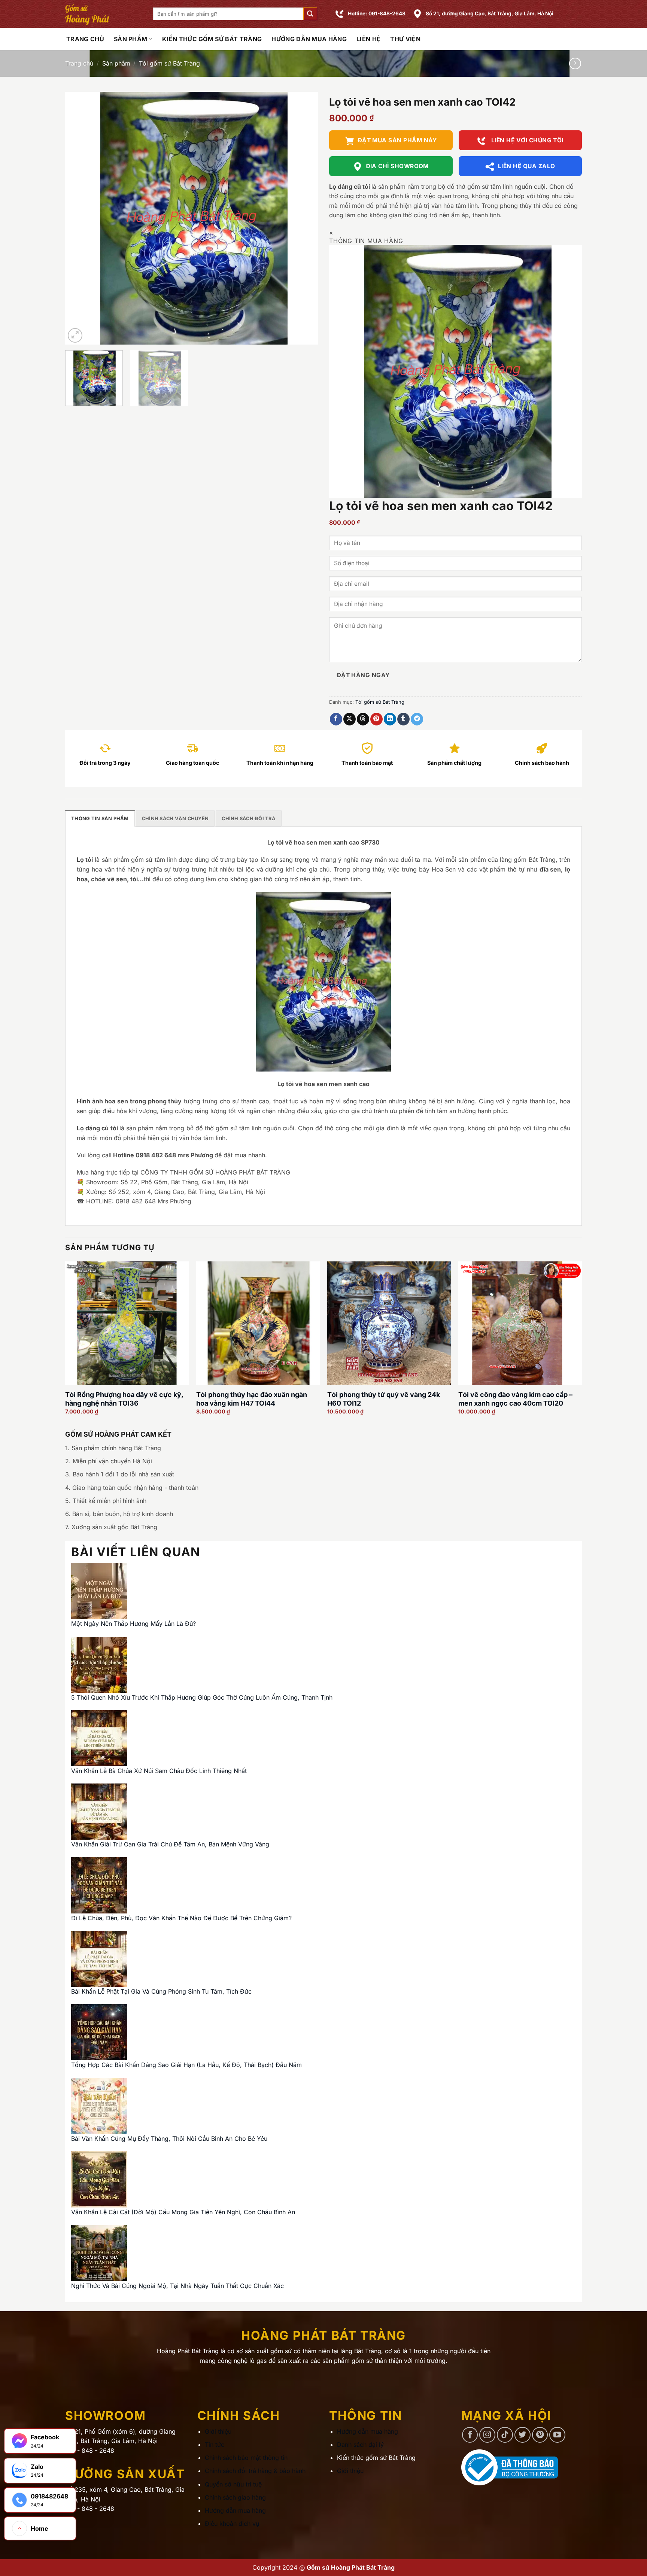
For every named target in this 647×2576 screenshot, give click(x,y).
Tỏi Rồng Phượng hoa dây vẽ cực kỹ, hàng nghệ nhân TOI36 (124, 1399)
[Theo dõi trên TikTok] (505, 2435)
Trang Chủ (85, 39)
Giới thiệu (218, 2431)
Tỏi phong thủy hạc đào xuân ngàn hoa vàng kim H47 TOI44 (252, 1399)
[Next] (303, 218)
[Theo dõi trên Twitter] (523, 2435)
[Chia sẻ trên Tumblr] (403, 719)
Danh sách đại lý (360, 2445)
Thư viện (405, 39)
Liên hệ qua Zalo (526, 166)
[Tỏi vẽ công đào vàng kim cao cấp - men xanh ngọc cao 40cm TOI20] (520, 1323)
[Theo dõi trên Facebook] (470, 2435)
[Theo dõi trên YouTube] (557, 2435)
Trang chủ (79, 63)
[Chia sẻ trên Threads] (363, 719)
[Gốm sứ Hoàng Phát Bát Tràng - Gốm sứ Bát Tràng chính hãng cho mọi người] (104, 14)
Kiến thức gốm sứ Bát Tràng (212, 39)
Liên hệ (368, 39)
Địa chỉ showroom (397, 166)
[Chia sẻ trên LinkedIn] (390, 719)
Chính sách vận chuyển (175, 819)
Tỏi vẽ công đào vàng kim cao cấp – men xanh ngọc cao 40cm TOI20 (515, 1399)
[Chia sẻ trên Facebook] (336, 719)
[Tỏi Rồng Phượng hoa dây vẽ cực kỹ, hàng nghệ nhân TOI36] (127, 1323)
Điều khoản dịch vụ (232, 2524)
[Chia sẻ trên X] (350, 719)
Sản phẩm (131, 39)
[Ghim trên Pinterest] (376, 719)
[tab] (100, 818)
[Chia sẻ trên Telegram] (417, 719)
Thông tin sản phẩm (100, 819)
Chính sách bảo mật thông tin (246, 2458)
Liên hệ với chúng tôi (527, 140)
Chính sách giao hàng (235, 2497)
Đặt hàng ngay (363, 675)
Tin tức (215, 2445)
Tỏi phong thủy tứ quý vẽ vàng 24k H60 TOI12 (384, 1399)
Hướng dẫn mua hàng (309, 39)
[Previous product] (575, 63)
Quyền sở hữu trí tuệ (233, 2484)
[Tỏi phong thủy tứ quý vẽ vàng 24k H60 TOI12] (389, 1323)
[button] (310, 14)
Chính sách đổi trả (249, 819)
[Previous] (80, 218)
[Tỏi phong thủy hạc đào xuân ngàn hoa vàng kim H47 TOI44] (258, 1323)
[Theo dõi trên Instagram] (487, 2435)
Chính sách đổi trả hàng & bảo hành (255, 2471)
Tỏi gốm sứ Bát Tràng (169, 63)
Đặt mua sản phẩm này (397, 140)
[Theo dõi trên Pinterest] (540, 2435)
